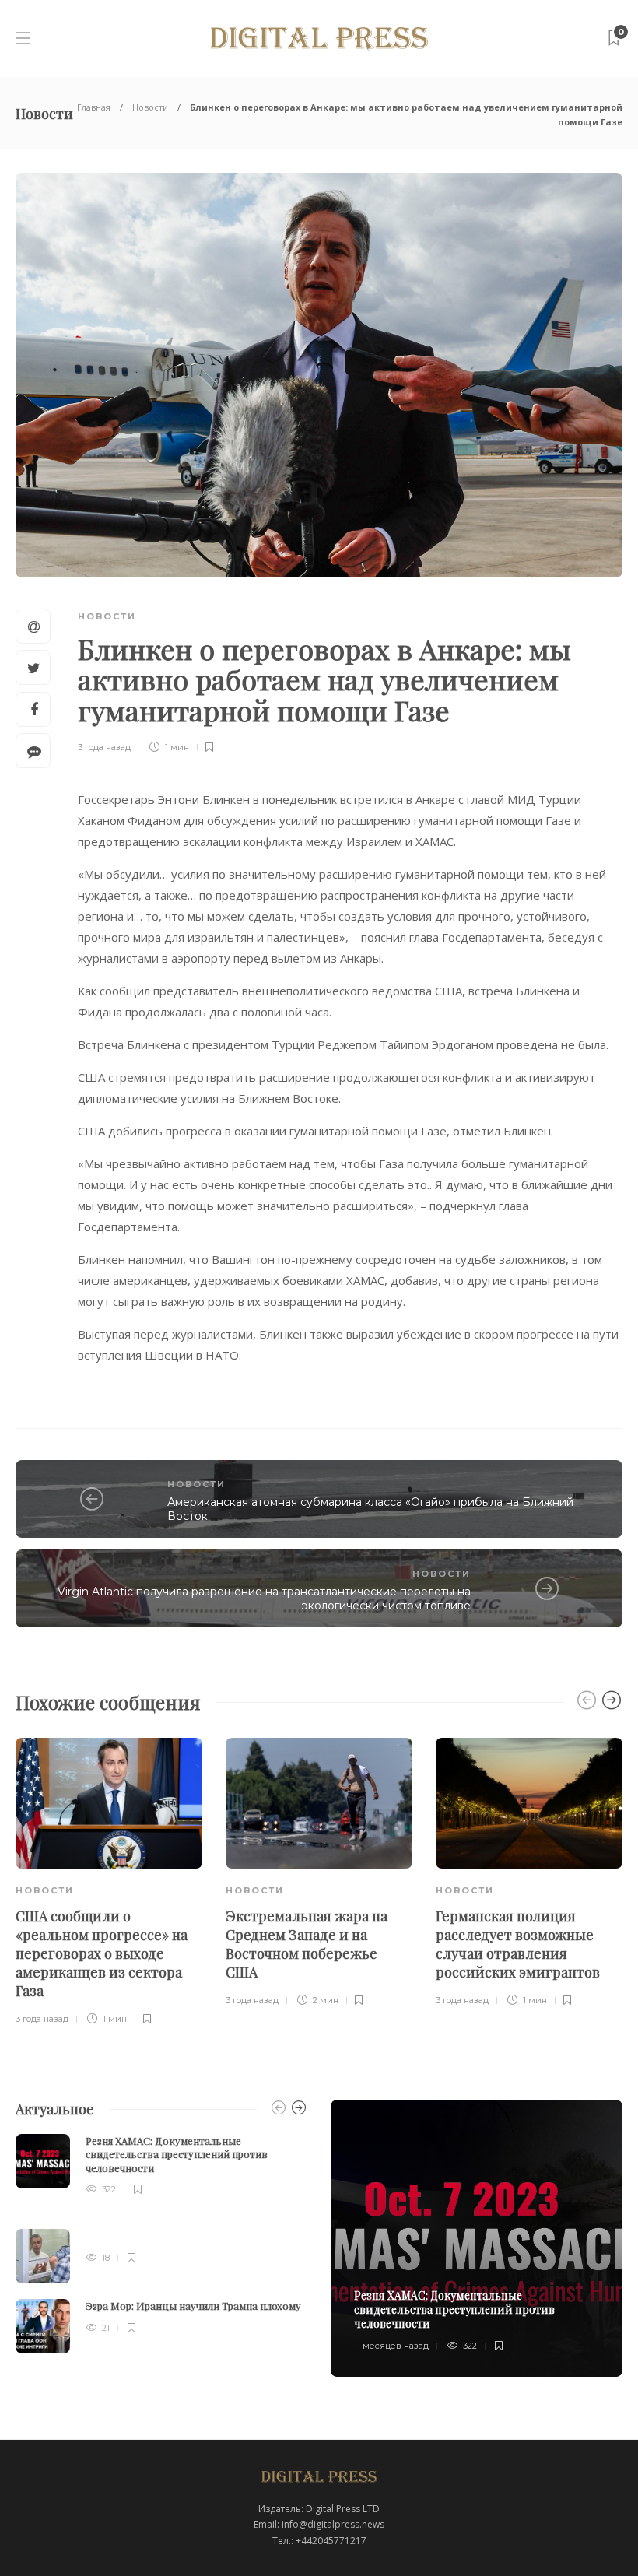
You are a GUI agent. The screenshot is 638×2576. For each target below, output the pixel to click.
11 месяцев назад (391, 2346)
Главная (94, 107)
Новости (150, 107)
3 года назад (104, 747)
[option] (109, 1883)
